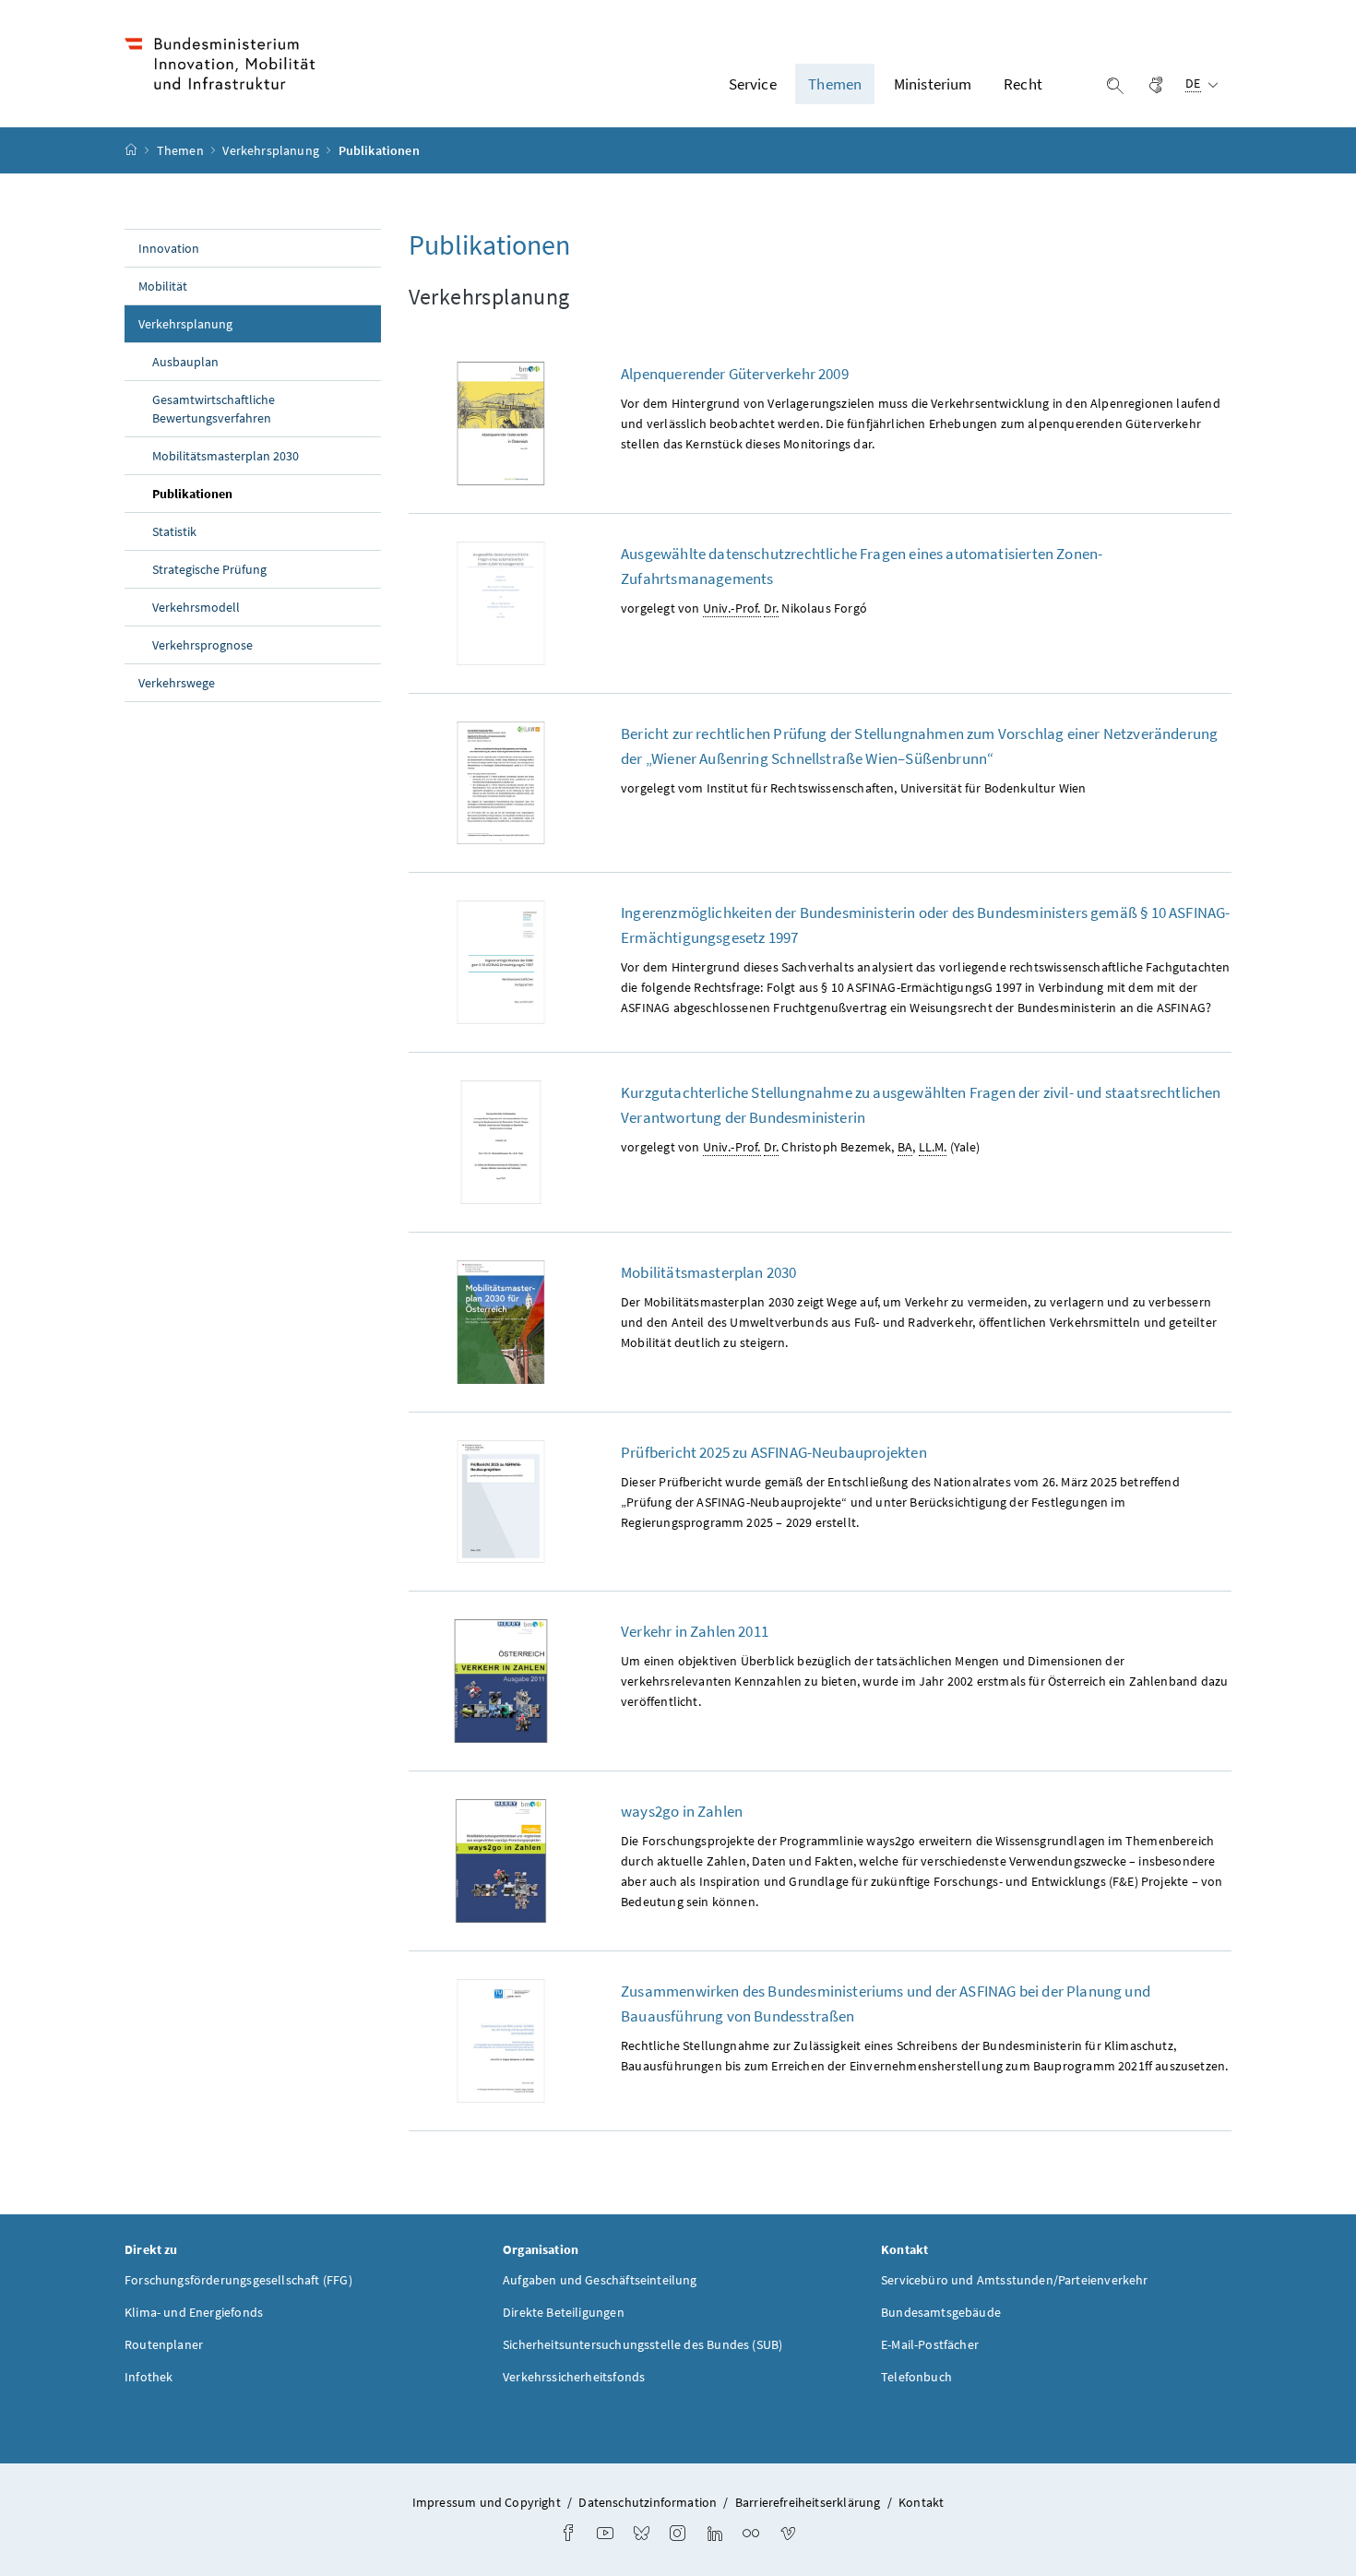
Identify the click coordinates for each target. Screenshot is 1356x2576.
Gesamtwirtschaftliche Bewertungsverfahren (214, 409)
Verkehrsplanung (272, 150)
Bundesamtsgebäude (941, 2312)
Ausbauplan (185, 362)
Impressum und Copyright (487, 2502)
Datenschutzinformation (648, 2502)
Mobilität (163, 286)
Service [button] (753, 84)
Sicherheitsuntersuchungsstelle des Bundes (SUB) (642, 2344)
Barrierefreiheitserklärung (808, 2502)
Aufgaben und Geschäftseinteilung (600, 2280)
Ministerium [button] (933, 84)
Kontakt (921, 2502)
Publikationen (235, 493)
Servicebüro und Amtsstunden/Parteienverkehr (1015, 2280)
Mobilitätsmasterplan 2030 (226, 456)
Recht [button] (1023, 84)
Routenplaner (164, 2344)
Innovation (169, 248)
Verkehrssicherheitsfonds (574, 2377)
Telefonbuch (916, 2377)
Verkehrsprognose (202, 645)
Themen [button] (835, 84)
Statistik (174, 531)
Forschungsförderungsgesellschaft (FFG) (238, 2280)
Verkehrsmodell (196, 607)
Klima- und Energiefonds (194, 2312)
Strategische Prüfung (209, 569)
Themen (182, 150)
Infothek (149, 2377)
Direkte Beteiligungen (564, 2312)
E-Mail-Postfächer (930, 2344)
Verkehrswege (177, 683)
